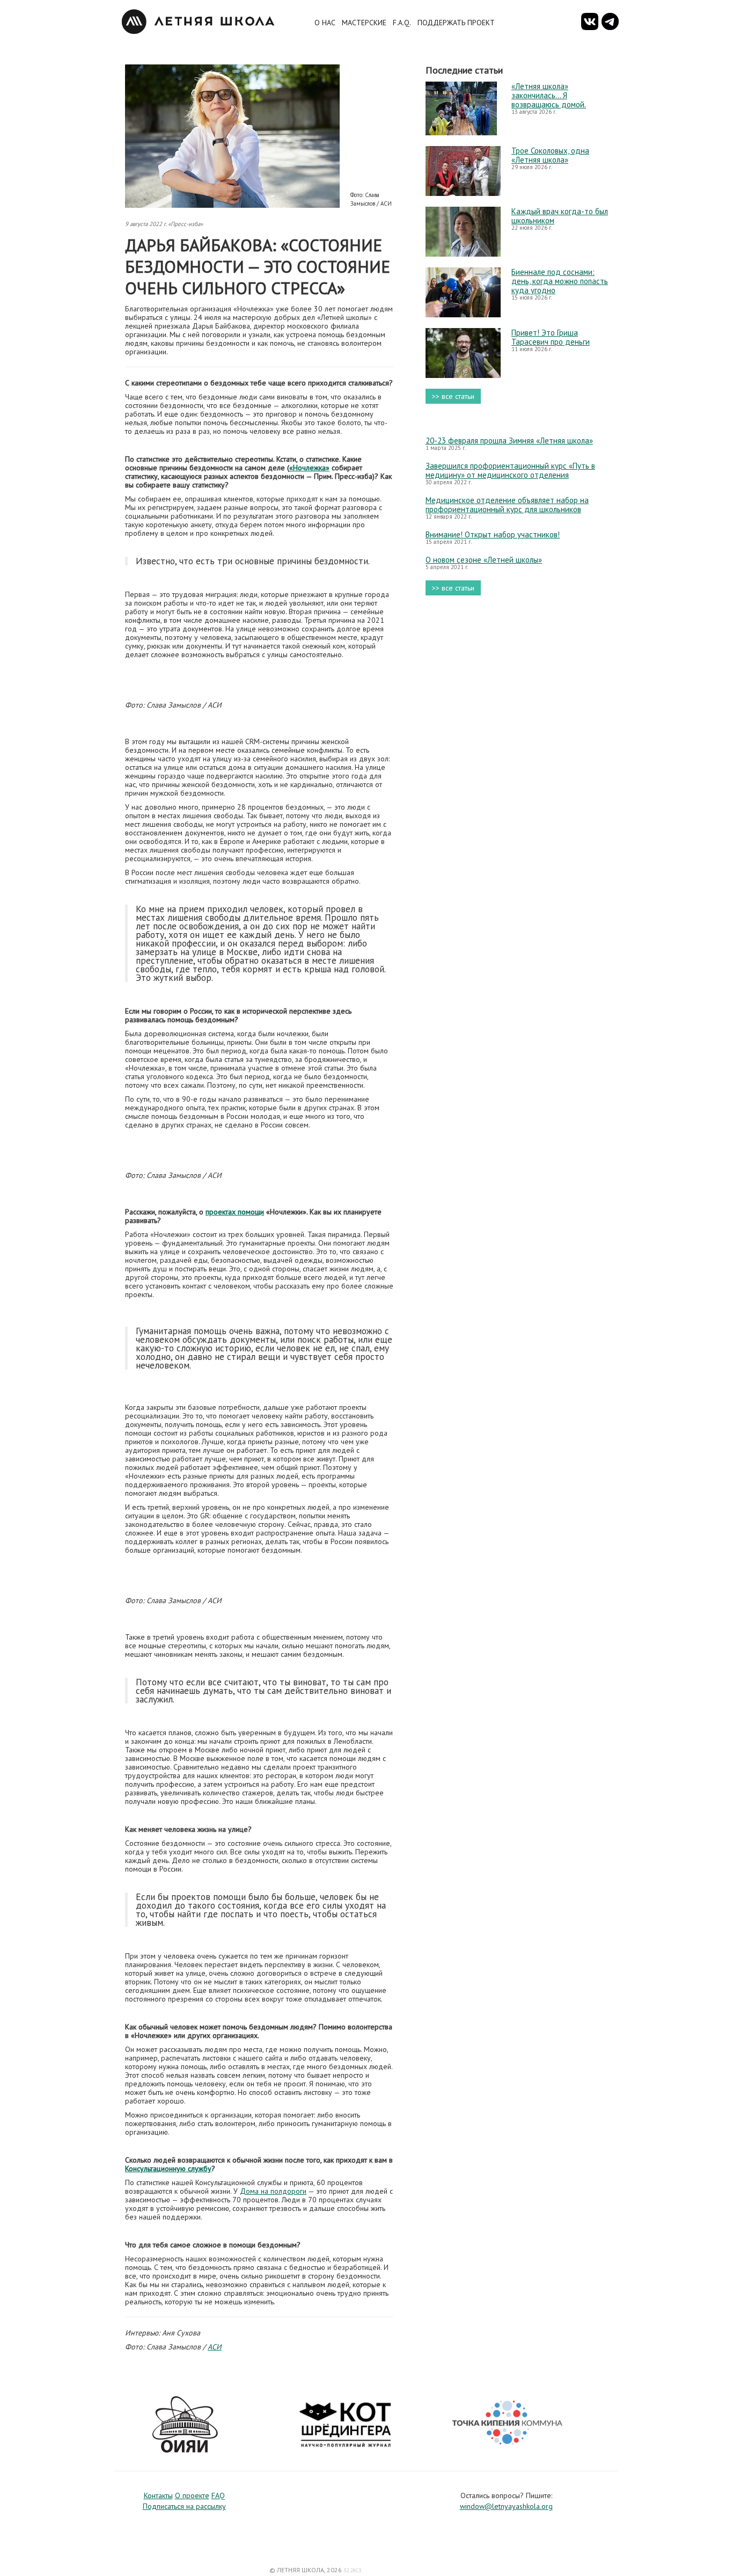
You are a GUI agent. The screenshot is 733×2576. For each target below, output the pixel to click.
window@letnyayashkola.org (506, 2506)
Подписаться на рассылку (184, 2506)
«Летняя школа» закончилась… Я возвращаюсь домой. (549, 95)
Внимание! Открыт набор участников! (493, 534)
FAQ (218, 2495)
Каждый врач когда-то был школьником (560, 216)
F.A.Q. (402, 23)
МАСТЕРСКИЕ (364, 23)
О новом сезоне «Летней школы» (484, 560)
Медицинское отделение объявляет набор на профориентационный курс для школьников (507, 505)
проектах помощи (235, 1212)
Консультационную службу (168, 2169)
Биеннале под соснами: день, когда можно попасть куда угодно (560, 281)
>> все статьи (453, 396)
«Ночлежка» (309, 468)
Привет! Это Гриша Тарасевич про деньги (551, 337)
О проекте (192, 2495)
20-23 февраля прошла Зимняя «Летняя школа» (509, 441)
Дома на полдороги (273, 2191)
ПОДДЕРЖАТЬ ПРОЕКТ (456, 23)
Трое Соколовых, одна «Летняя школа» (550, 155)
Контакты (158, 2495)
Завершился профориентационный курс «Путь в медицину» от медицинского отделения (510, 470)
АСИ (215, 2347)
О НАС (325, 23)
